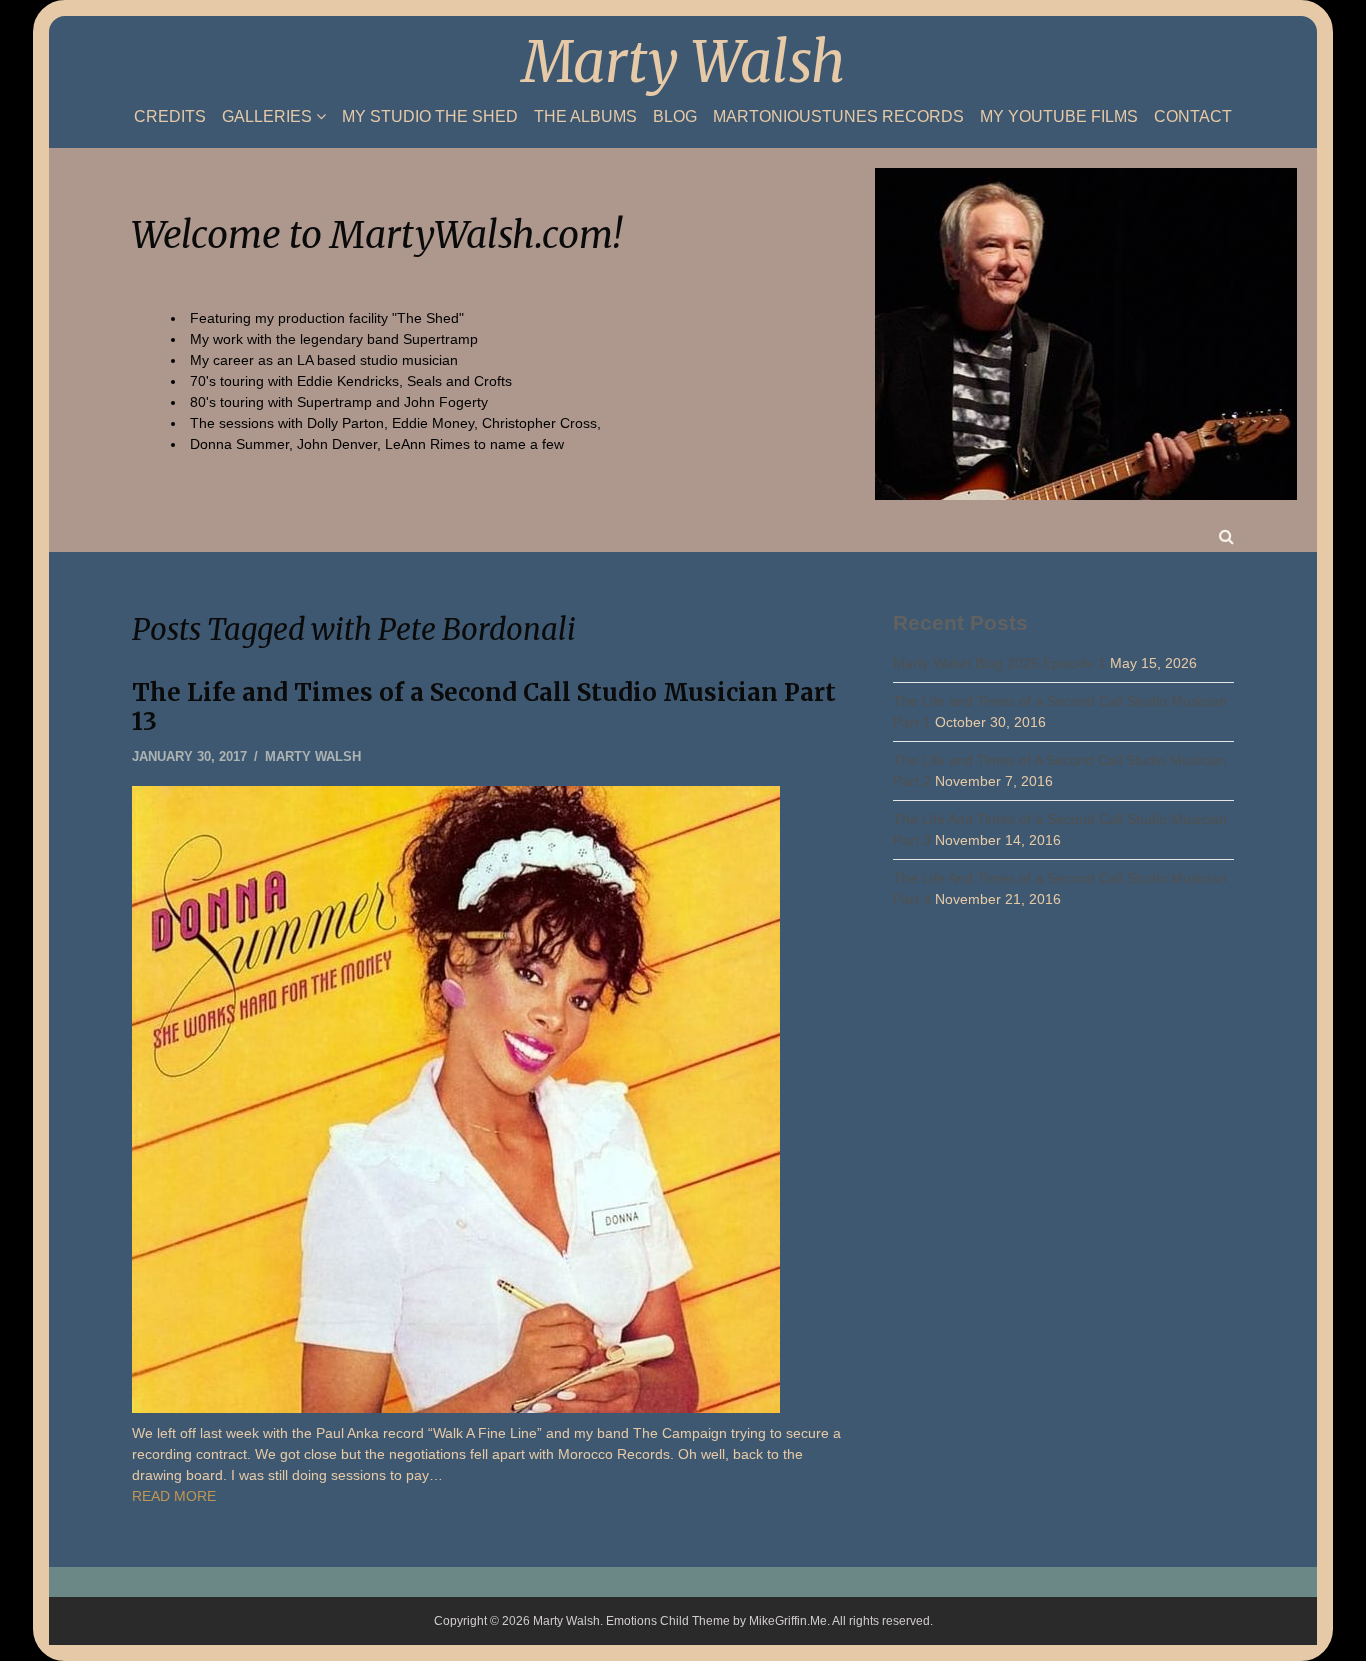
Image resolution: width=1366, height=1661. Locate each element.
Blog (675, 117)
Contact (1193, 117)
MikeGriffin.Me (788, 1621)
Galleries (267, 116)
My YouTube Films (1059, 117)
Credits (170, 117)
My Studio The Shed (430, 117)
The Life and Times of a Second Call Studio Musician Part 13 (484, 707)
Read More (174, 1496)
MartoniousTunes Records (838, 117)
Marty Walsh (683, 62)
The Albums (585, 117)
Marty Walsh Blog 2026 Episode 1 (999, 663)
